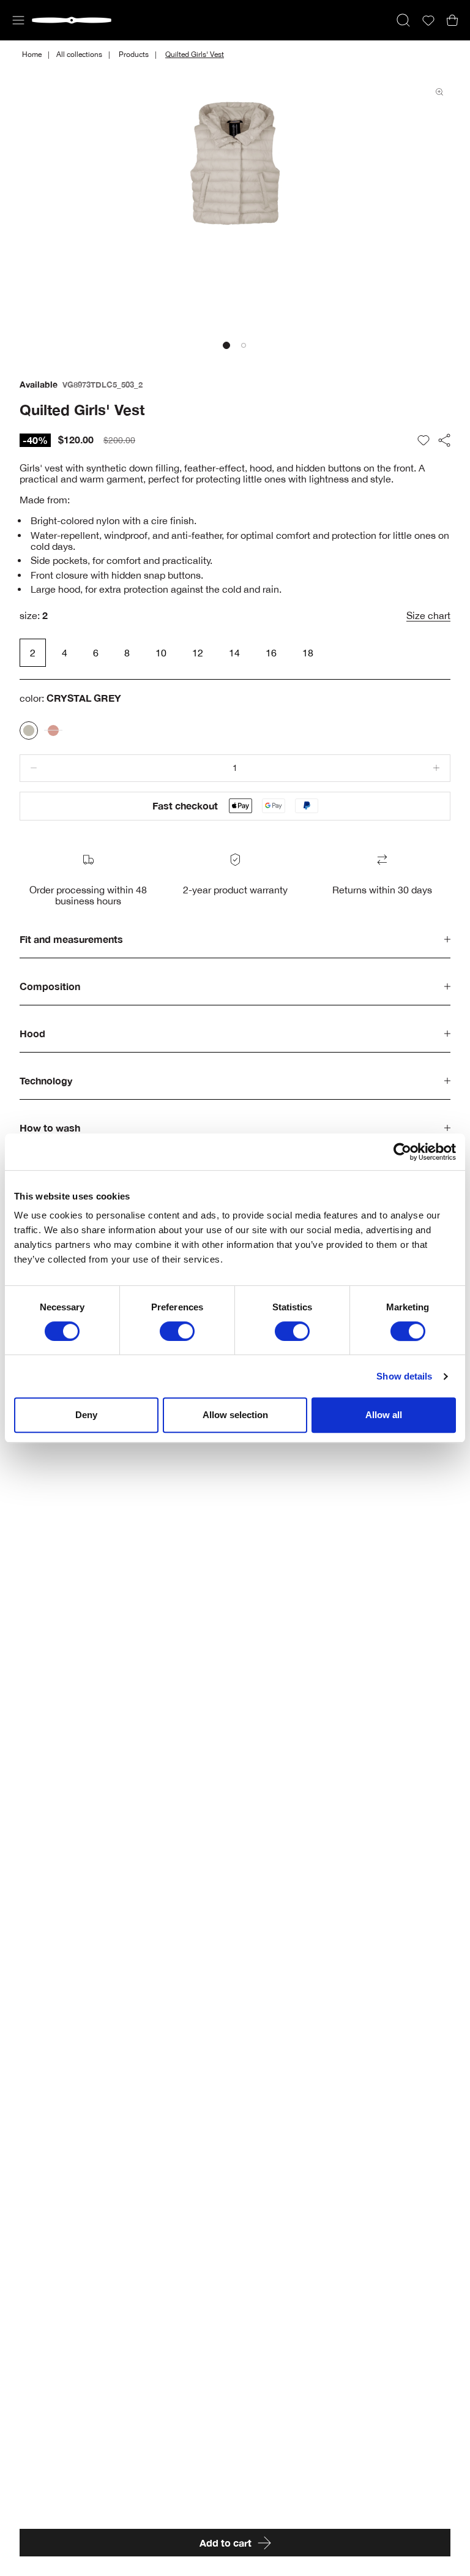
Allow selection (235, 1415)
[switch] (177, 1331)
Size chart (428, 615)
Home (32, 54)
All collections (79, 54)
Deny (86, 1415)
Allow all (384, 1415)
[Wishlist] (428, 21)
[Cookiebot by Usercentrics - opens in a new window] (402, 1152)
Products (134, 54)
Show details (404, 1376)
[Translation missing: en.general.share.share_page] (444, 440)
